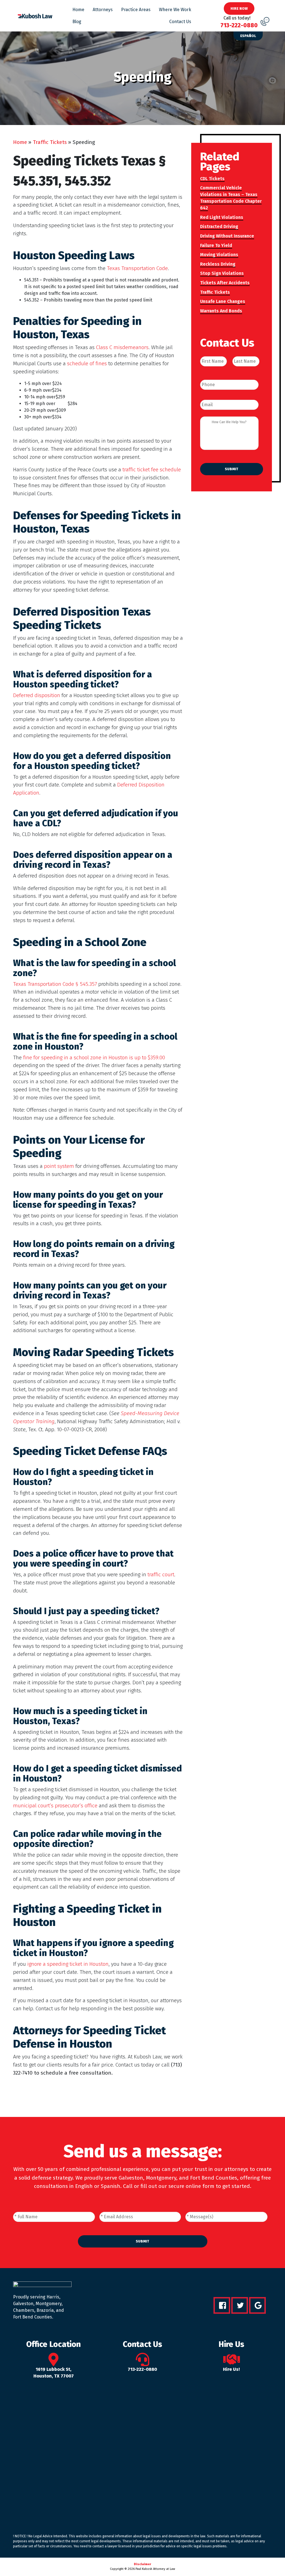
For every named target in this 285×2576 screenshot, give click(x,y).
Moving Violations (219, 255)
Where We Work (175, 10)
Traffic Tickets (50, 142)
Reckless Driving (218, 264)
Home (78, 10)
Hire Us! (231, 2369)
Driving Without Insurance (227, 236)
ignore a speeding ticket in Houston (68, 1964)
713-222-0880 (142, 2369)
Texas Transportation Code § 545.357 (55, 984)
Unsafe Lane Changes (223, 301)
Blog (77, 22)
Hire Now (239, 8)
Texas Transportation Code (137, 268)
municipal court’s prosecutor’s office (55, 1806)
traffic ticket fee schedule (152, 470)
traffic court (161, 1574)
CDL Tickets (212, 179)
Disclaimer (142, 2564)
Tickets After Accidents (225, 283)
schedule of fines (87, 363)
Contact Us (180, 22)
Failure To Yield (216, 245)
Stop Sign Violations (222, 273)
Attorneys (103, 10)
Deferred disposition (37, 695)
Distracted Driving (219, 226)
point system (59, 1166)
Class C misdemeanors (122, 347)
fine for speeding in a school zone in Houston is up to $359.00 (94, 1057)
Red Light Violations (222, 217)
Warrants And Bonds (221, 311)
